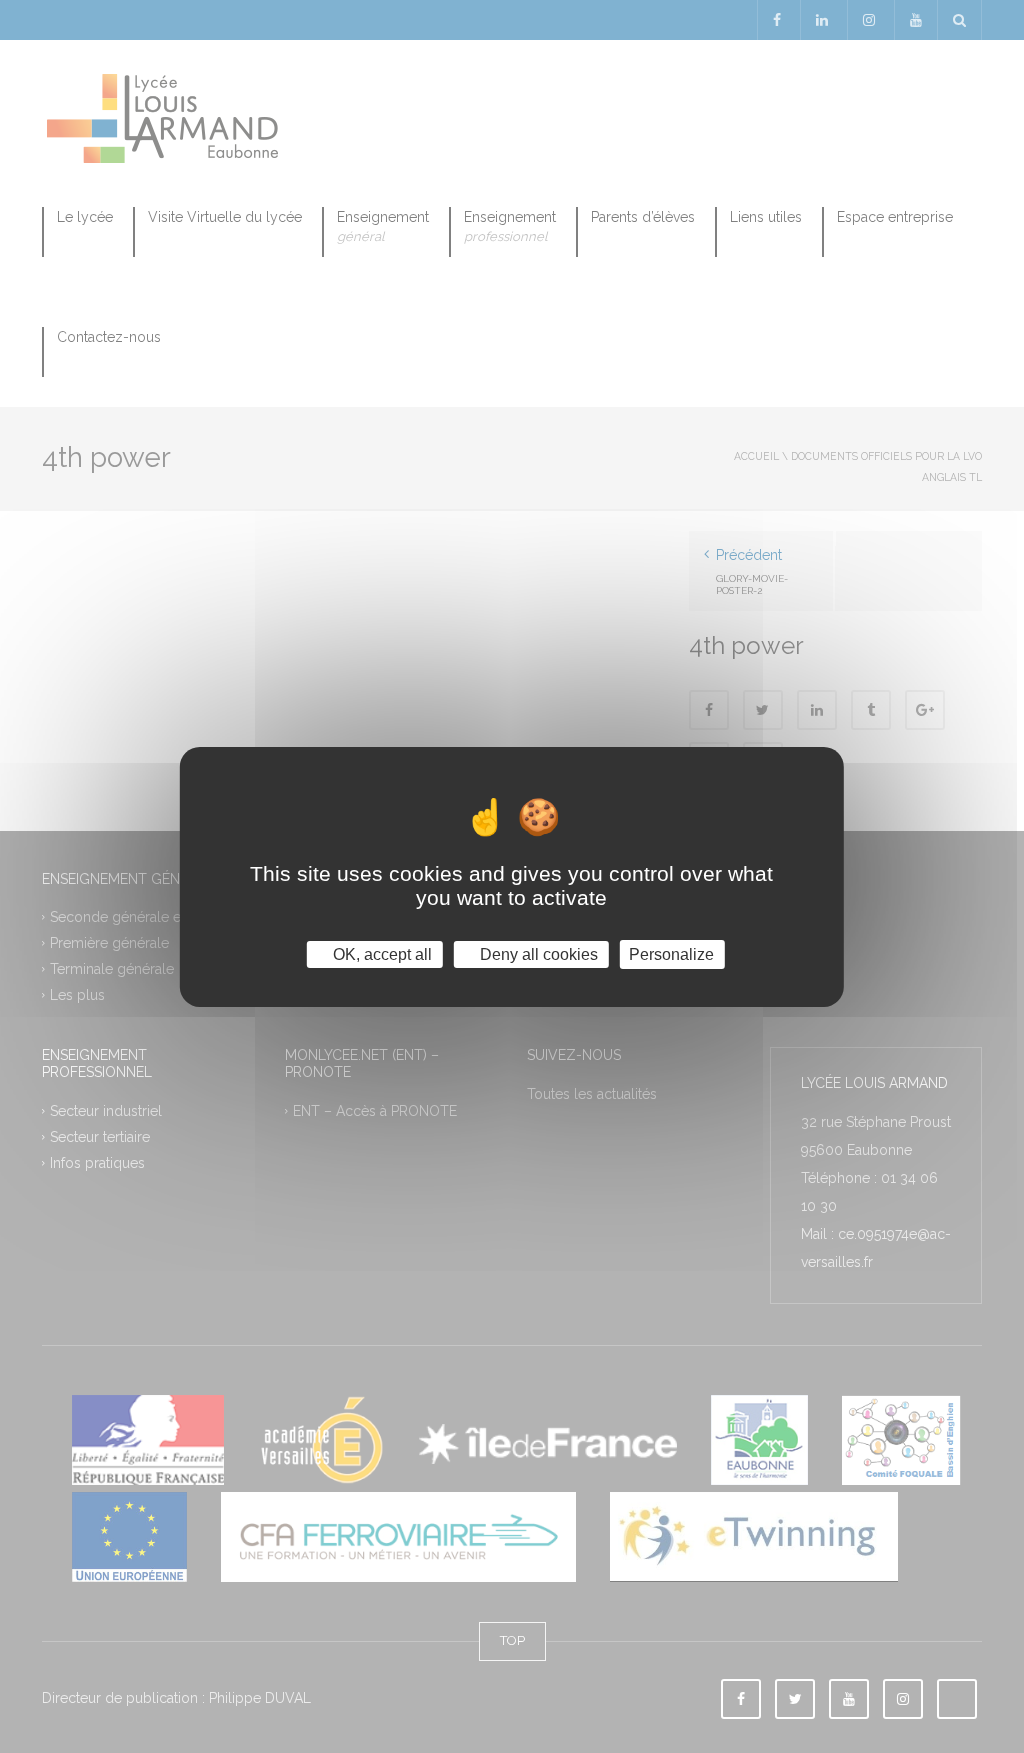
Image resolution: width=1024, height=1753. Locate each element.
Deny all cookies (537, 953)
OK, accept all (380, 953)
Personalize (671, 953)
